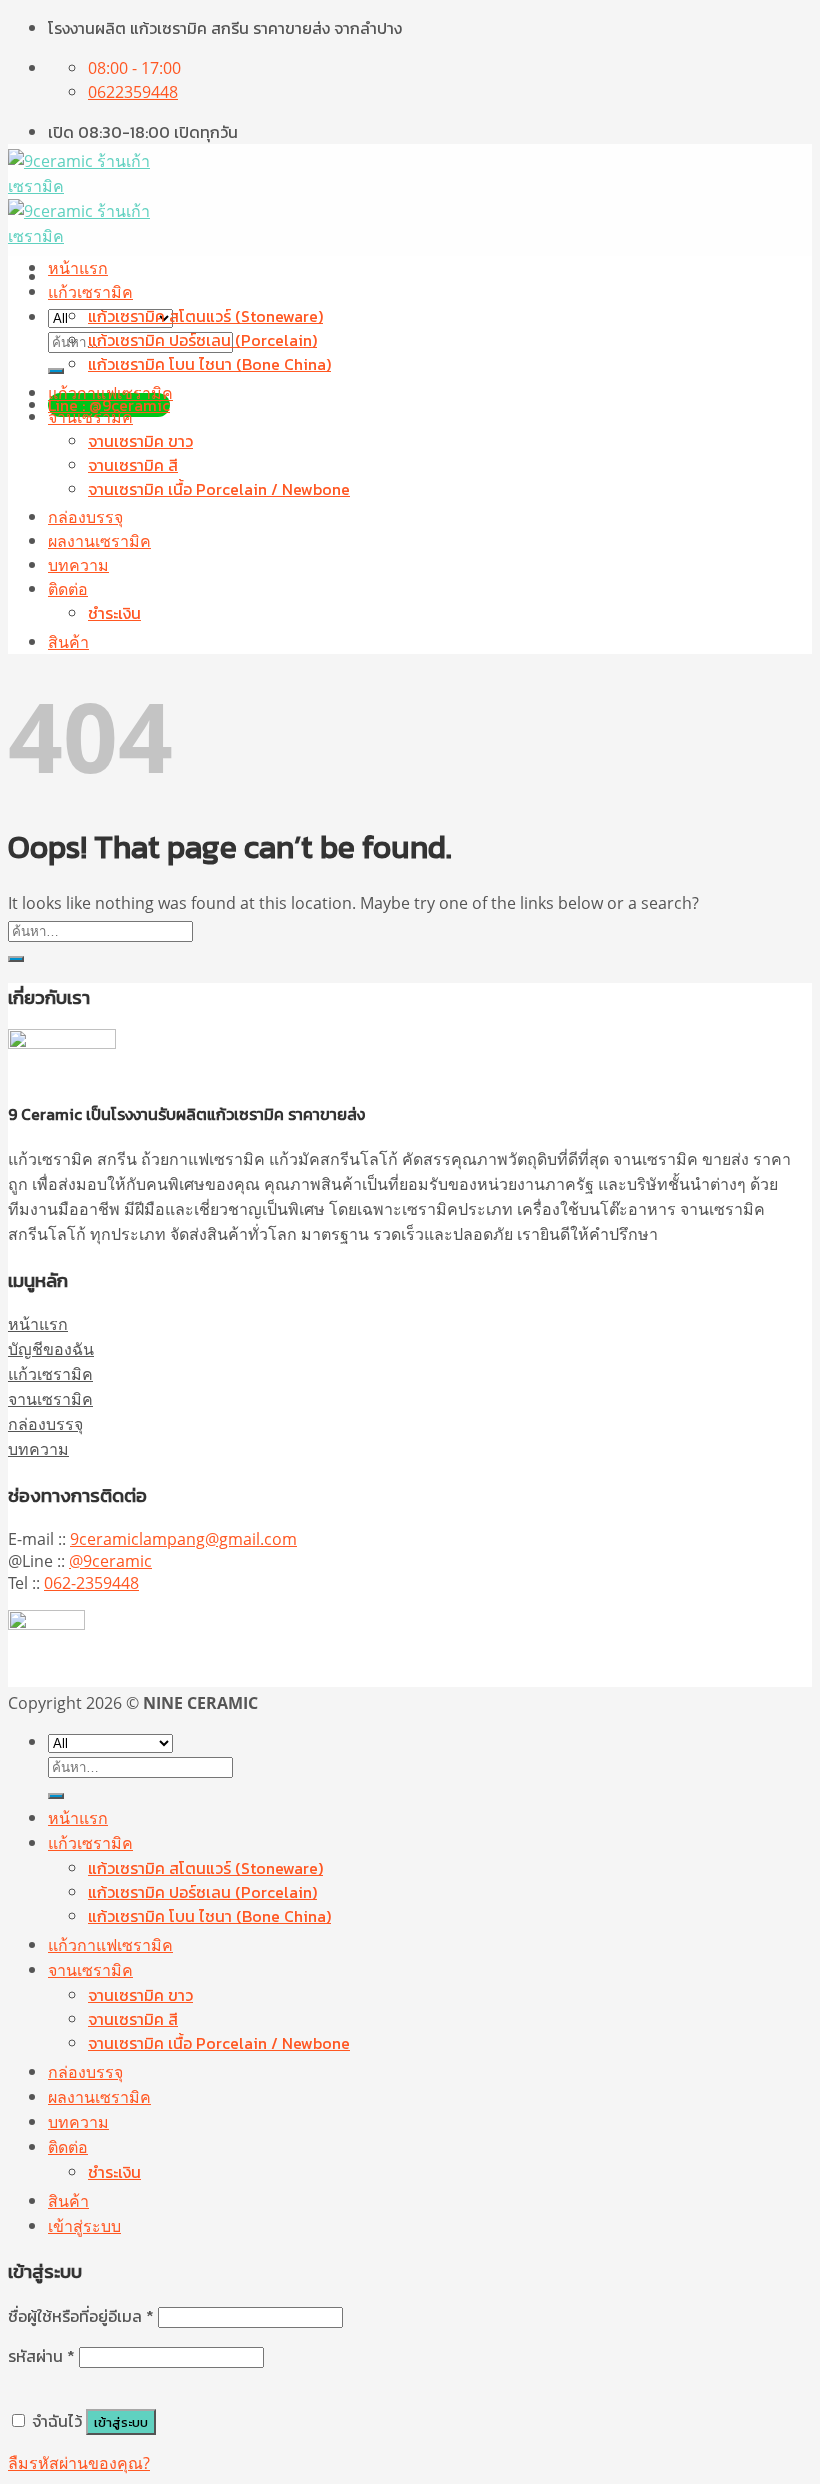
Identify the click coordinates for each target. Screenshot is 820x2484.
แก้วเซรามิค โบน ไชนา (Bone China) (209, 364)
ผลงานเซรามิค (99, 541)
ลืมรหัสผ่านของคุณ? (79, 2463)
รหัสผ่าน (41, 2356)
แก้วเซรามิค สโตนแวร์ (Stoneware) (205, 316)
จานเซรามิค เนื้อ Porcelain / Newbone (219, 489)
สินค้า (68, 642)
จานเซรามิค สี (133, 465)
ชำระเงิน (114, 613)
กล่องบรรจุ (85, 517)
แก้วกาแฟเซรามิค (110, 393)
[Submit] (56, 371)
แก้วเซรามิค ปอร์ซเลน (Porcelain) (202, 340)
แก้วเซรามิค (90, 292)
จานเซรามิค (90, 417)
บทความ (78, 565)
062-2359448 (91, 1583)
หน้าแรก (78, 268)
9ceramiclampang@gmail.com (183, 1539)
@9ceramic (110, 1561)
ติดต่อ (68, 589)
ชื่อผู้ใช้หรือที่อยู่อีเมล (81, 2316)
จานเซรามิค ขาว (140, 441)
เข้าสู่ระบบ (121, 2422)
